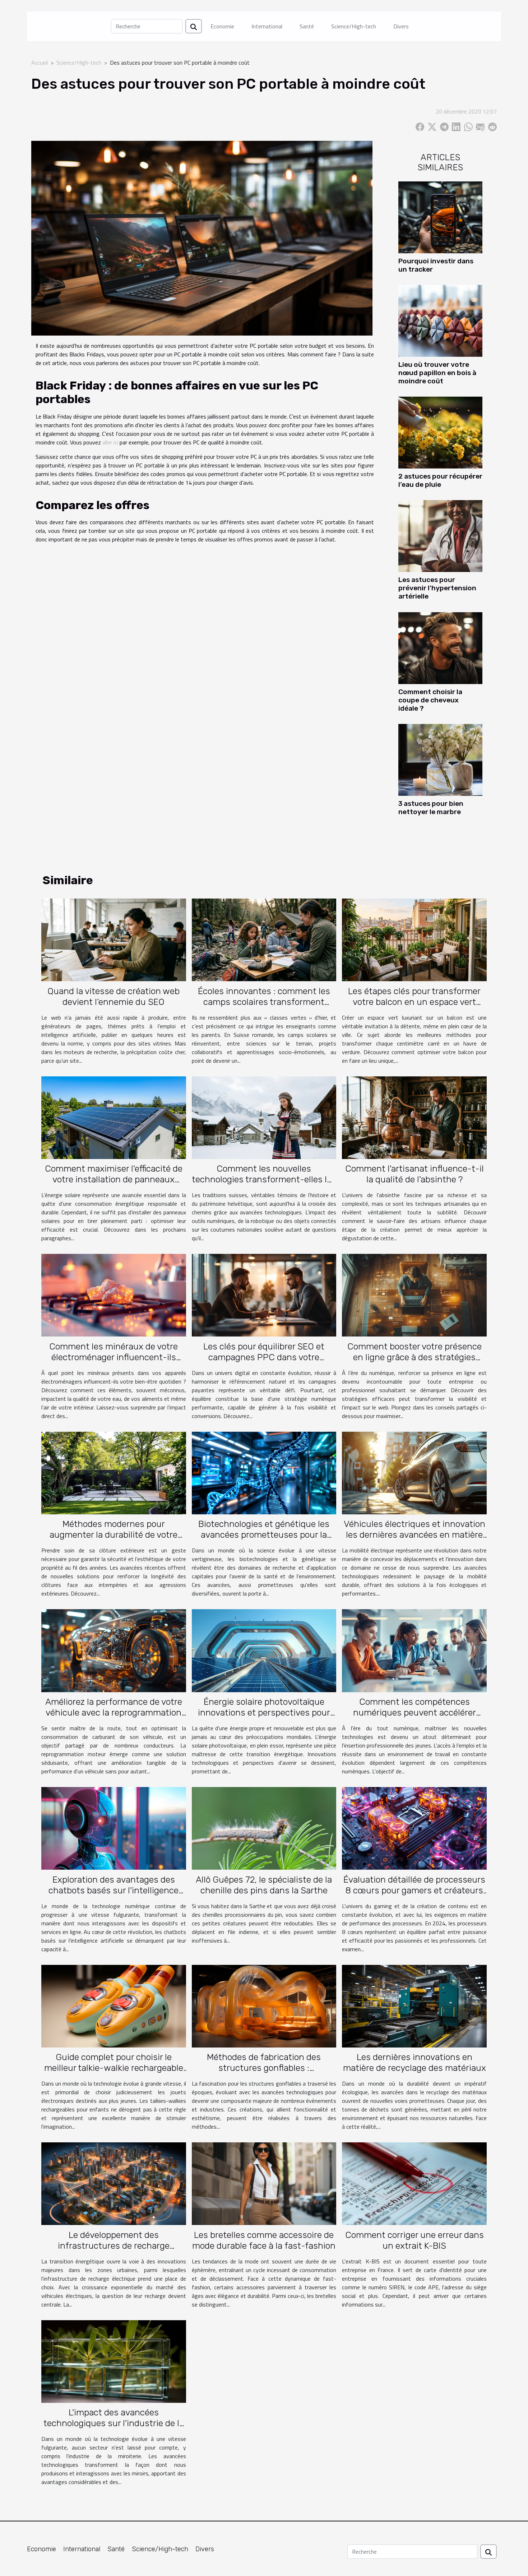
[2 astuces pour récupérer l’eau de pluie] (440, 432)
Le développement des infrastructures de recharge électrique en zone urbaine (114, 2246)
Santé (307, 26)
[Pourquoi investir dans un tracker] (440, 217)
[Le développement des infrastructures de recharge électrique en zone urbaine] (114, 2183)
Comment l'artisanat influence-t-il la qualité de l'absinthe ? (414, 1174)
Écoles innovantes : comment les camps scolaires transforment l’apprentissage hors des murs (264, 1002)
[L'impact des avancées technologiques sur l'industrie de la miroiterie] (114, 2361)
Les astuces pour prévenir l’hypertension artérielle (437, 588)
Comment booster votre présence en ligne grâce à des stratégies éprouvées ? (414, 1357)
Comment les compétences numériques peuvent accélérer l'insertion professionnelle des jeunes (414, 1718)
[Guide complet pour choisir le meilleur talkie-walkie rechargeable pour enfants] (114, 2005)
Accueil (40, 63)
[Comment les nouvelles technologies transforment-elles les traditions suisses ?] (264, 1117)
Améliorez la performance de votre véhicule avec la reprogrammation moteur (114, 1712)
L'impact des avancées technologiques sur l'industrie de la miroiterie (114, 2423)
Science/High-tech (354, 26)
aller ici (110, 442)
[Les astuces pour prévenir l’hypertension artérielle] (440, 535)
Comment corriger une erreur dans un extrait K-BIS (414, 2240)
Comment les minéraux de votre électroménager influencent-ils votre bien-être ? (114, 1357)
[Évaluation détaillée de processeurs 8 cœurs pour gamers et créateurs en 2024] (414, 1828)
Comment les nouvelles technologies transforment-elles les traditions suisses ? (264, 1179)
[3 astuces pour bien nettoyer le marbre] (440, 759)
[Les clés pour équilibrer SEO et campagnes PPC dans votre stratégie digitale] (264, 1294)
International (267, 26)
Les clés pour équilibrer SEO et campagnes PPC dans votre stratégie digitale (264, 1357)
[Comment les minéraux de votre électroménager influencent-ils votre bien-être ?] (114, 1294)
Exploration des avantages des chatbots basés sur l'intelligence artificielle (114, 1890)
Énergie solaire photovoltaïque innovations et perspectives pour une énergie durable (264, 1712)
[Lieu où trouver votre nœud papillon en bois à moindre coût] (440, 320)
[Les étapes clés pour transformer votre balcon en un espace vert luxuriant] (414, 939)
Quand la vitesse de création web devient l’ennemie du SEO (114, 996)
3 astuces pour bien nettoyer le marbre (431, 808)
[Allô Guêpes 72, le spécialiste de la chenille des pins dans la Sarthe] (264, 1828)
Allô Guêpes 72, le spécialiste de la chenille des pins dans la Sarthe (264, 1885)
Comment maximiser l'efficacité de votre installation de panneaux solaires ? (114, 1179)
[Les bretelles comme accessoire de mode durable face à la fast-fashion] (264, 2183)
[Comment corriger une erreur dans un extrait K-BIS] (414, 2183)
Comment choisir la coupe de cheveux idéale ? (430, 700)
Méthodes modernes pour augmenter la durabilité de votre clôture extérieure (114, 1535)
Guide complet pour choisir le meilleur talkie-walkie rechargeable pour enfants (114, 2068)
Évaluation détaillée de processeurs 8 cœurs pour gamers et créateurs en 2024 (414, 1890)
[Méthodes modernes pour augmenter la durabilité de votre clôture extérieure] (114, 1472)
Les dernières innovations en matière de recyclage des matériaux (414, 2062)
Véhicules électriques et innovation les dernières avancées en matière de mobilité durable (414, 1535)
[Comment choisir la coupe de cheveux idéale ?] (440, 647)
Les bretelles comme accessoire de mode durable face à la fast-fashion (264, 2240)
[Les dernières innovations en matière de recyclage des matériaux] (414, 2005)
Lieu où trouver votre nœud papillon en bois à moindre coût (437, 373)
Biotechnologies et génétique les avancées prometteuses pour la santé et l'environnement (264, 1535)
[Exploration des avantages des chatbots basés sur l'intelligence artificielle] (114, 1828)
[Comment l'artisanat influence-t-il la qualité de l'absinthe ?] (414, 1117)
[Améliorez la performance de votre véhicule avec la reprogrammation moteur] (114, 1650)
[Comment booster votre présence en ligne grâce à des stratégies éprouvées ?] (414, 1294)
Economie (222, 26)
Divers (401, 26)
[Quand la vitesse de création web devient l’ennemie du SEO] (114, 939)
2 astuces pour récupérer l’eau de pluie (440, 480)
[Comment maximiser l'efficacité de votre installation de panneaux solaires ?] (114, 1117)
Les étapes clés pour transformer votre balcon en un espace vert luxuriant (414, 1002)
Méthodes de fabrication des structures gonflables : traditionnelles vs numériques (264, 2068)
